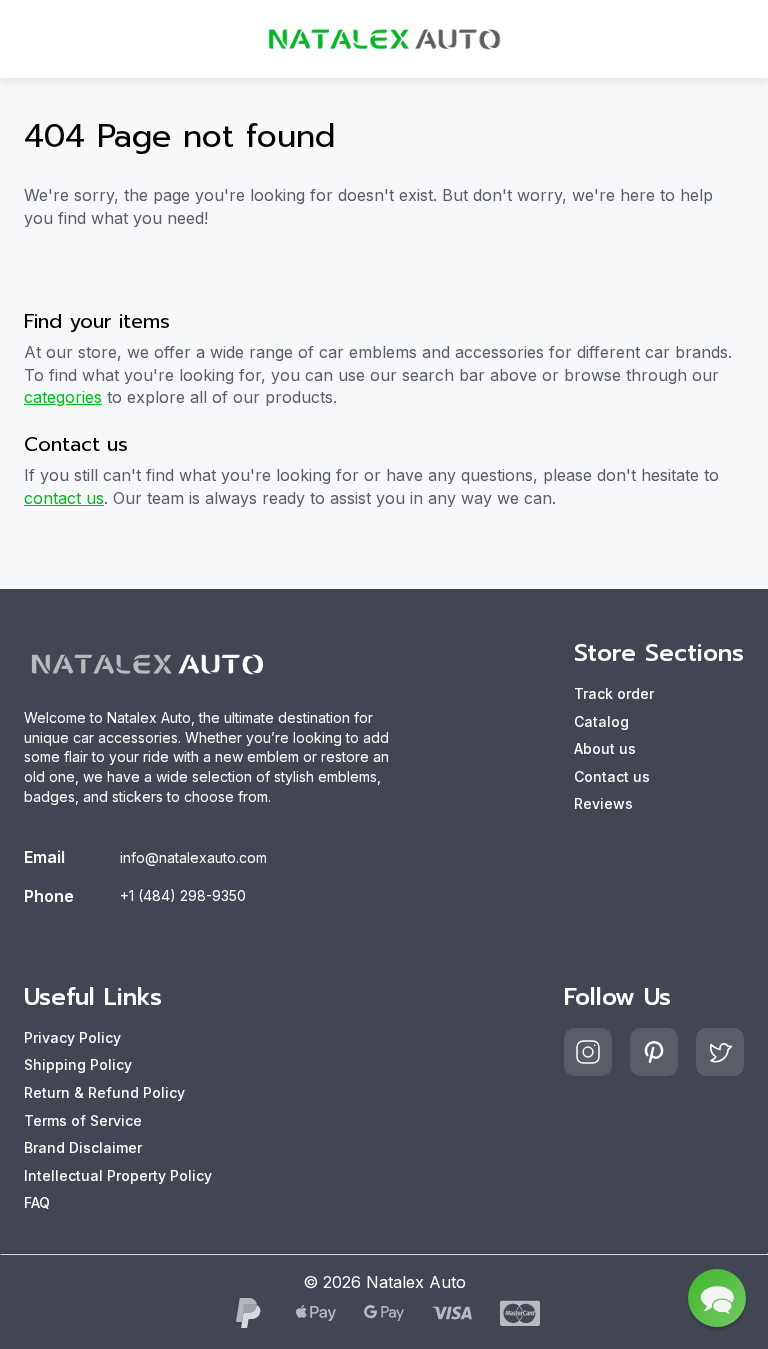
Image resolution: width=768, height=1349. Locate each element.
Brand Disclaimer (83, 1147)
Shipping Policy (78, 1064)
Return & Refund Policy (104, 1092)
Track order (614, 693)
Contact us (612, 776)
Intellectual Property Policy (118, 1175)
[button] (717, 1298)
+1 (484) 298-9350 (183, 895)
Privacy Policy (72, 1037)
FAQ (37, 1202)
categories (63, 397)
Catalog (601, 721)
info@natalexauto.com (193, 857)
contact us (64, 498)
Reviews (603, 803)
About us (605, 748)
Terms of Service (83, 1120)
